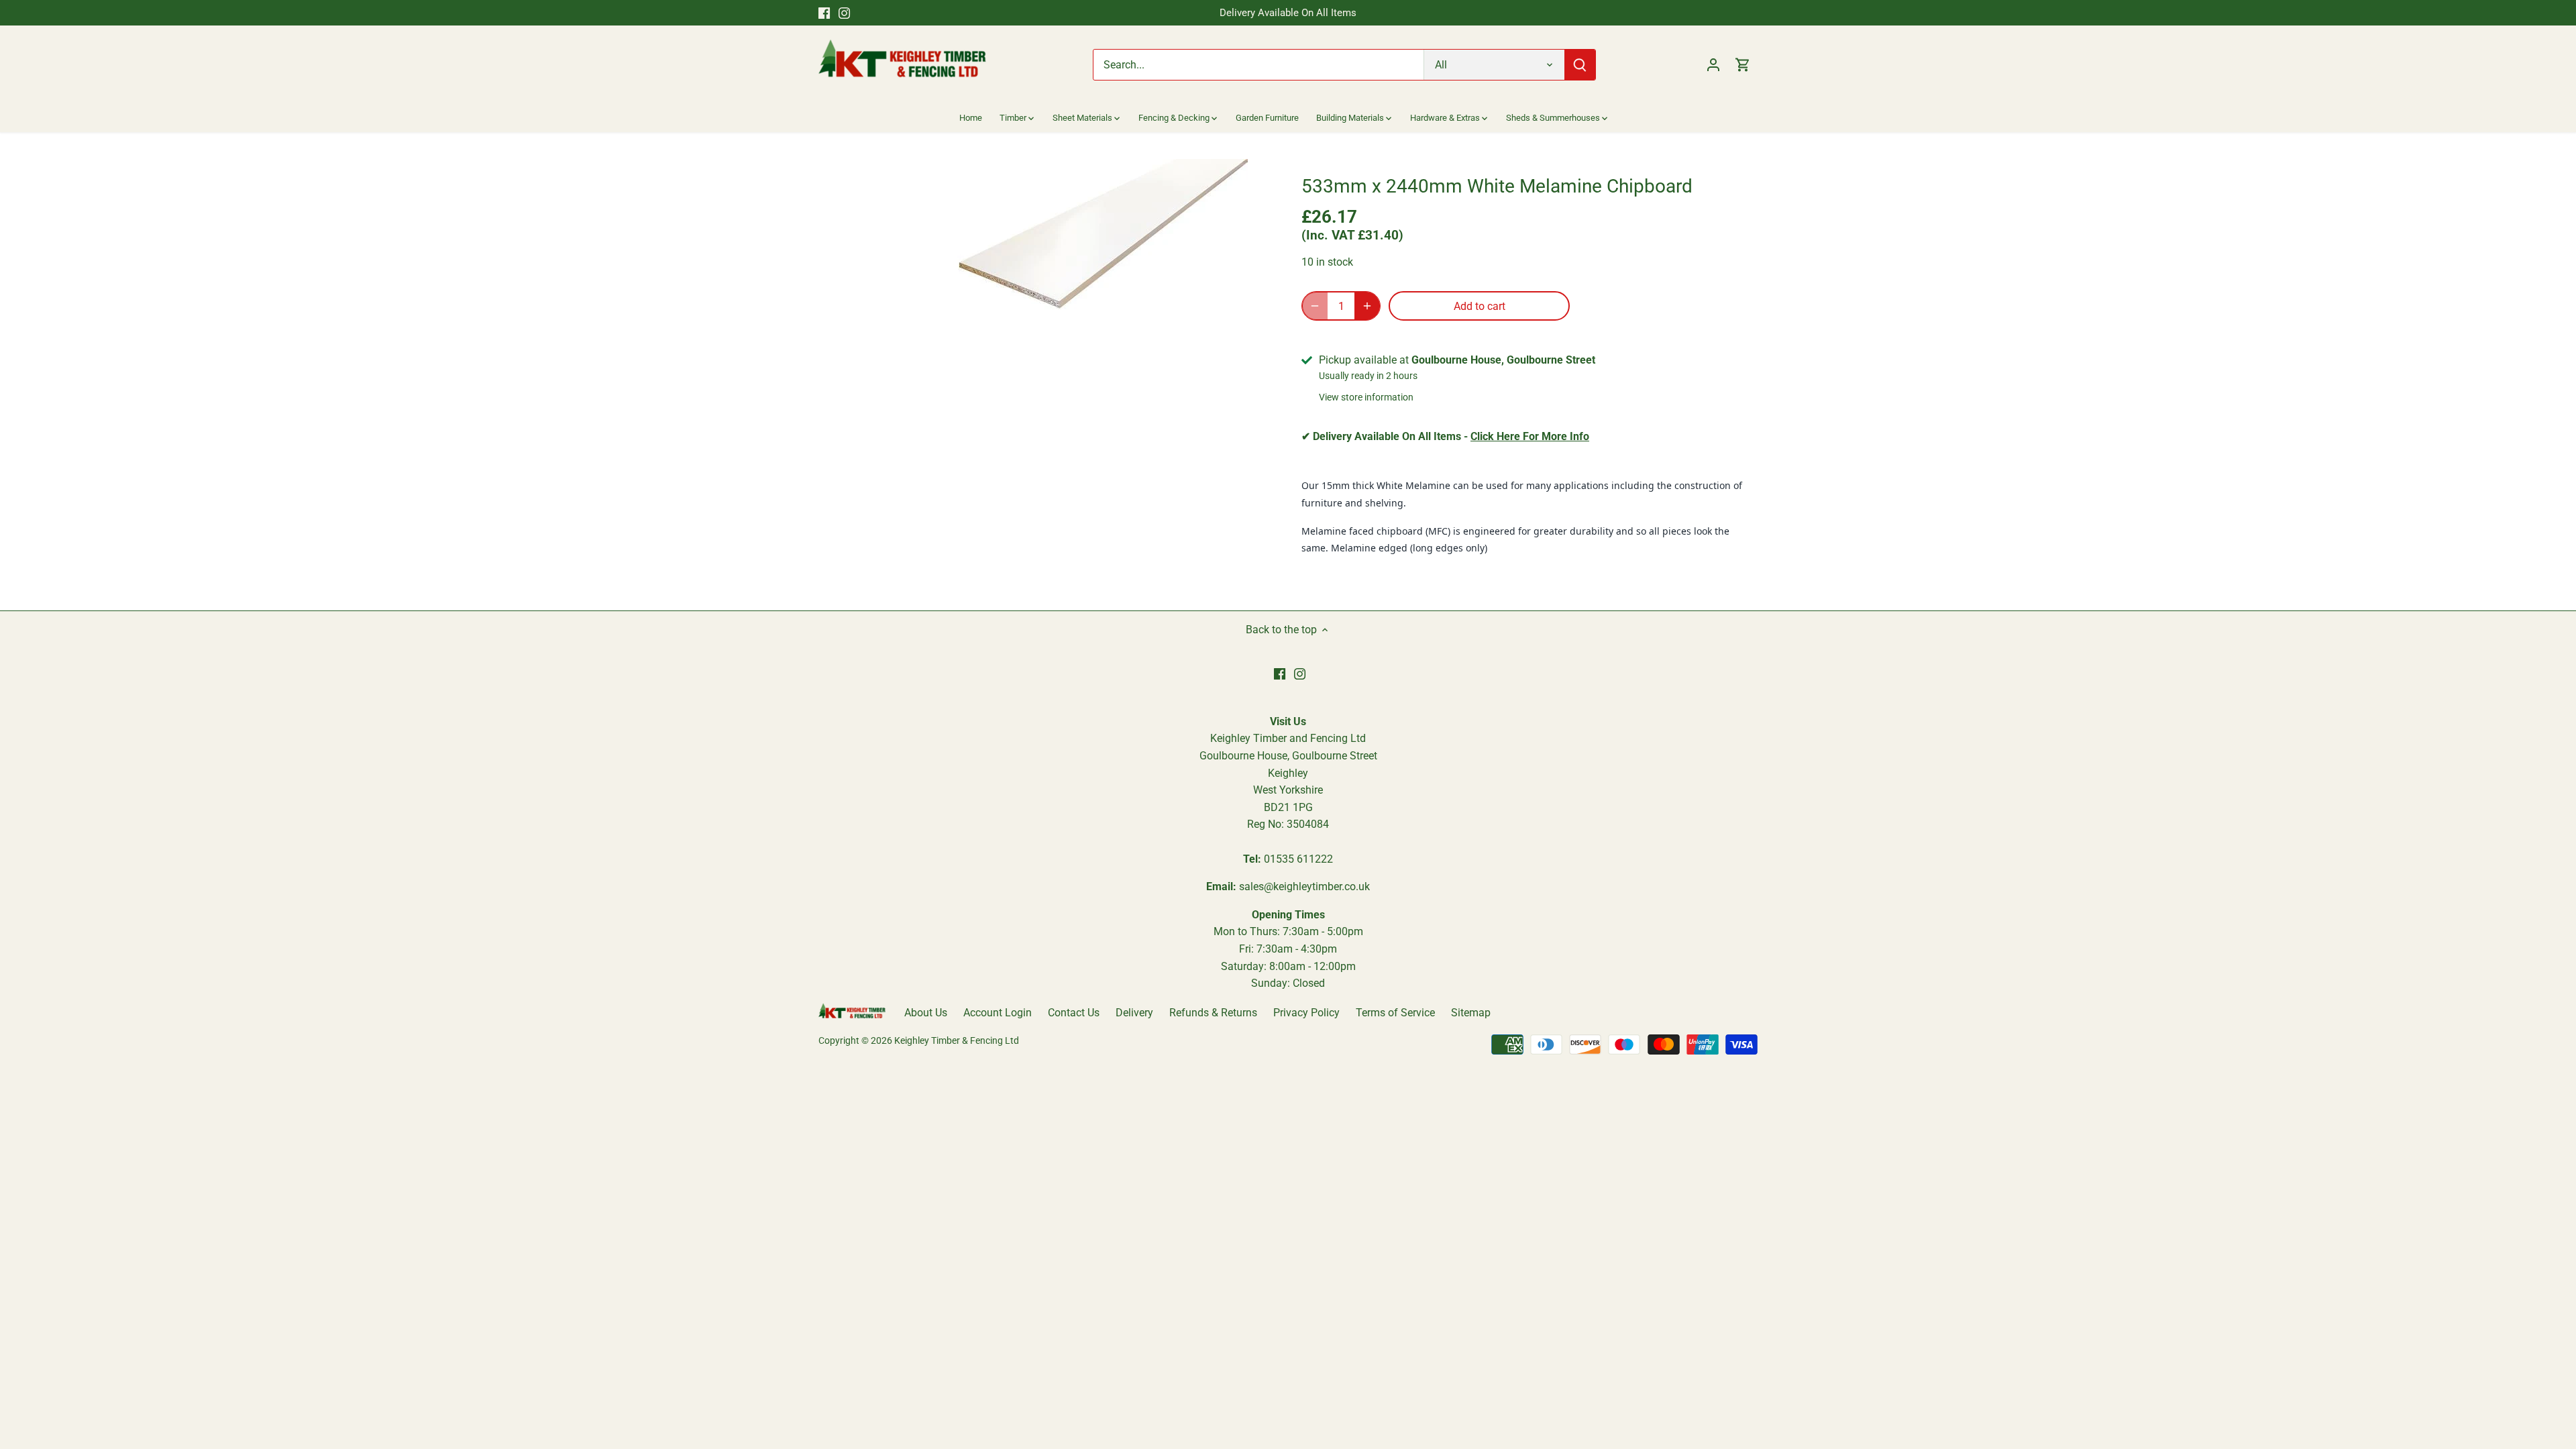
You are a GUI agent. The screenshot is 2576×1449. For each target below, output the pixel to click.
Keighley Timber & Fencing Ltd (957, 1041)
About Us (926, 1013)
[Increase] (1367, 306)
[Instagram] (844, 13)
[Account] (1713, 65)
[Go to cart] (1743, 65)
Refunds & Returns (1213, 1013)
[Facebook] (824, 13)
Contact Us (1074, 1013)
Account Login (998, 1013)
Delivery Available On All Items (1288, 13)
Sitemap (1471, 1013)
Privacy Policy (1306, 1013)
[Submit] (1580, 65)
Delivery (1134, 1013)
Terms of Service (1395, 1013)
